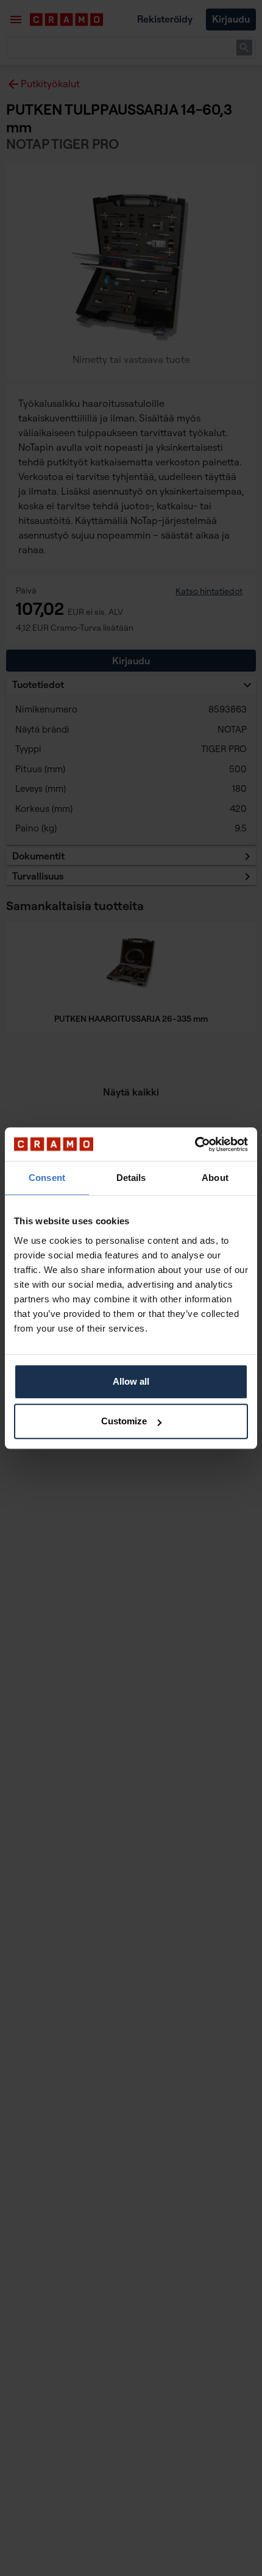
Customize (124, 1421)
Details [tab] (131, 1178)
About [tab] (215, 1178)
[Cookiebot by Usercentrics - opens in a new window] (195, 1144)
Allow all (131, 1381)
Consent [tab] (47, 1178)
